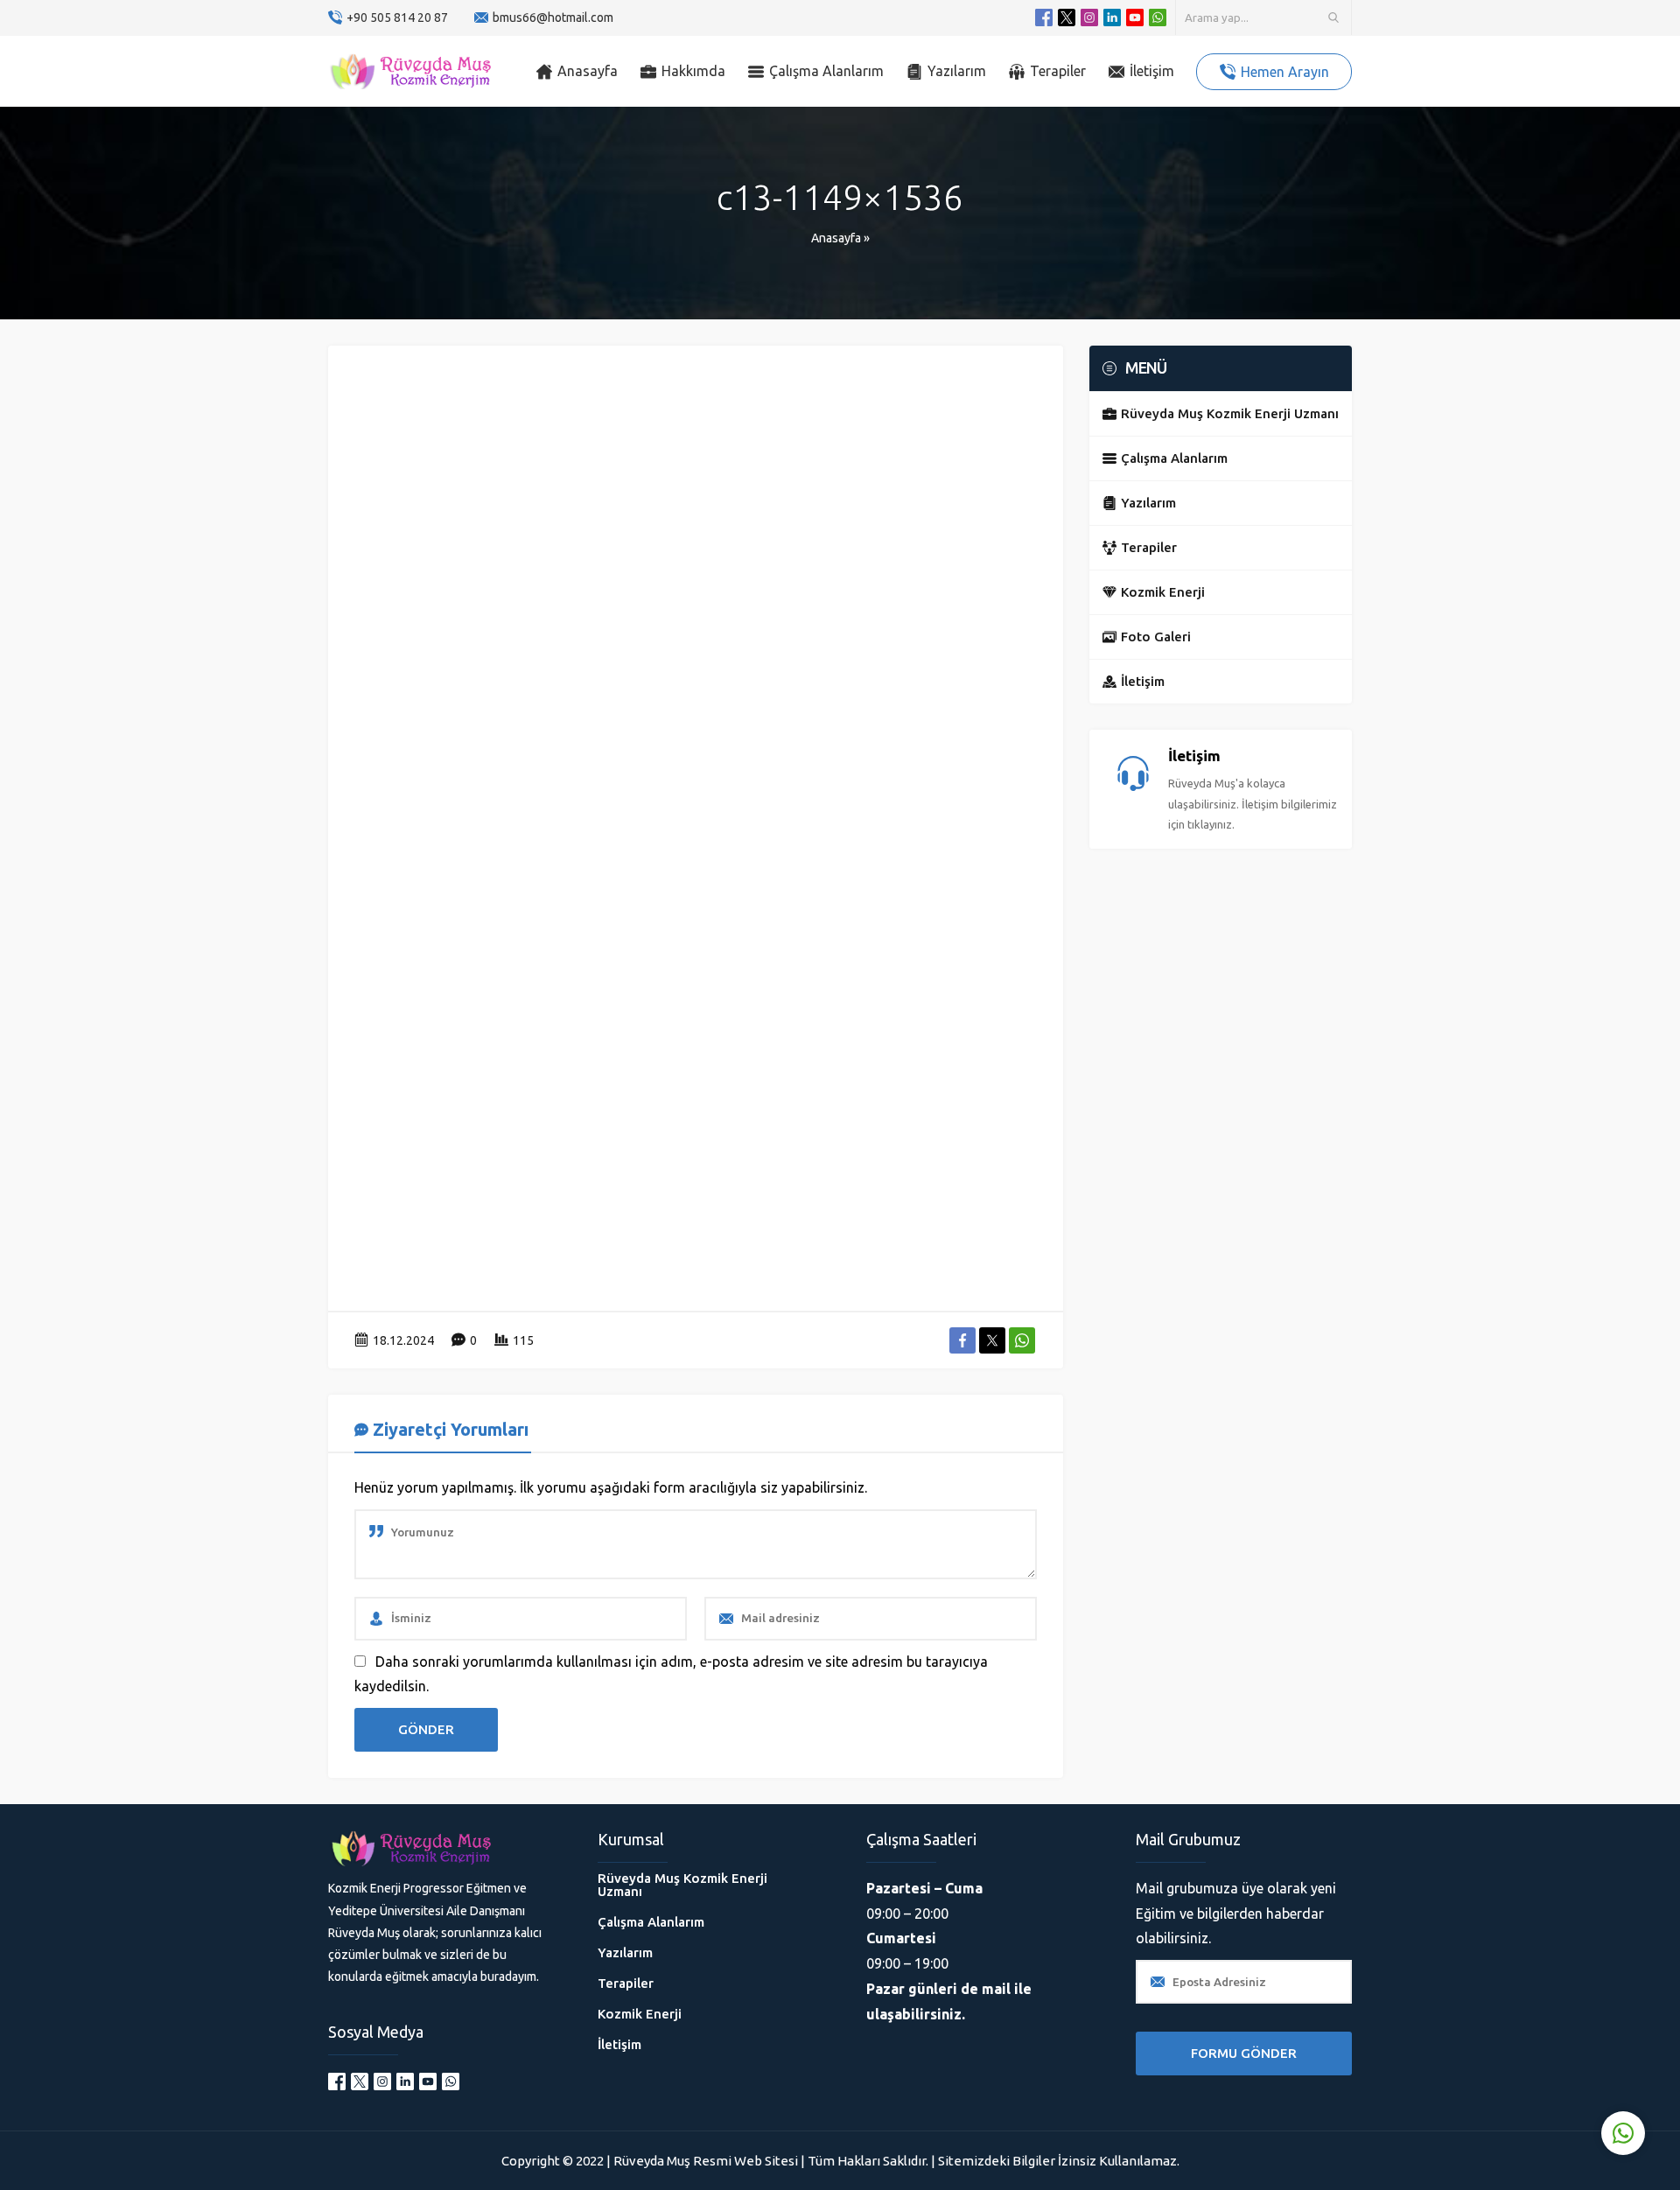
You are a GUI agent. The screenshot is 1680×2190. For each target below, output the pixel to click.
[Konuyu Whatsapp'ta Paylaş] (1022, 1340)
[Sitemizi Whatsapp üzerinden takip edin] (1158, 17)
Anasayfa (836, 238)
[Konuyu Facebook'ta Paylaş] (962, 1340)
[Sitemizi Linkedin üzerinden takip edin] (1112, 17)
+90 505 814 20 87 (397, 17)
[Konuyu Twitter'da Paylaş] (992, 1340)
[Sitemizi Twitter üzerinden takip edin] (1067, 17)
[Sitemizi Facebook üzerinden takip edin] (1044, 17)
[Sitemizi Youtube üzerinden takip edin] (1135, 17)
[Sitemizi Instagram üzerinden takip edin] (1089, 17)
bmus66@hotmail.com (553, 17)
